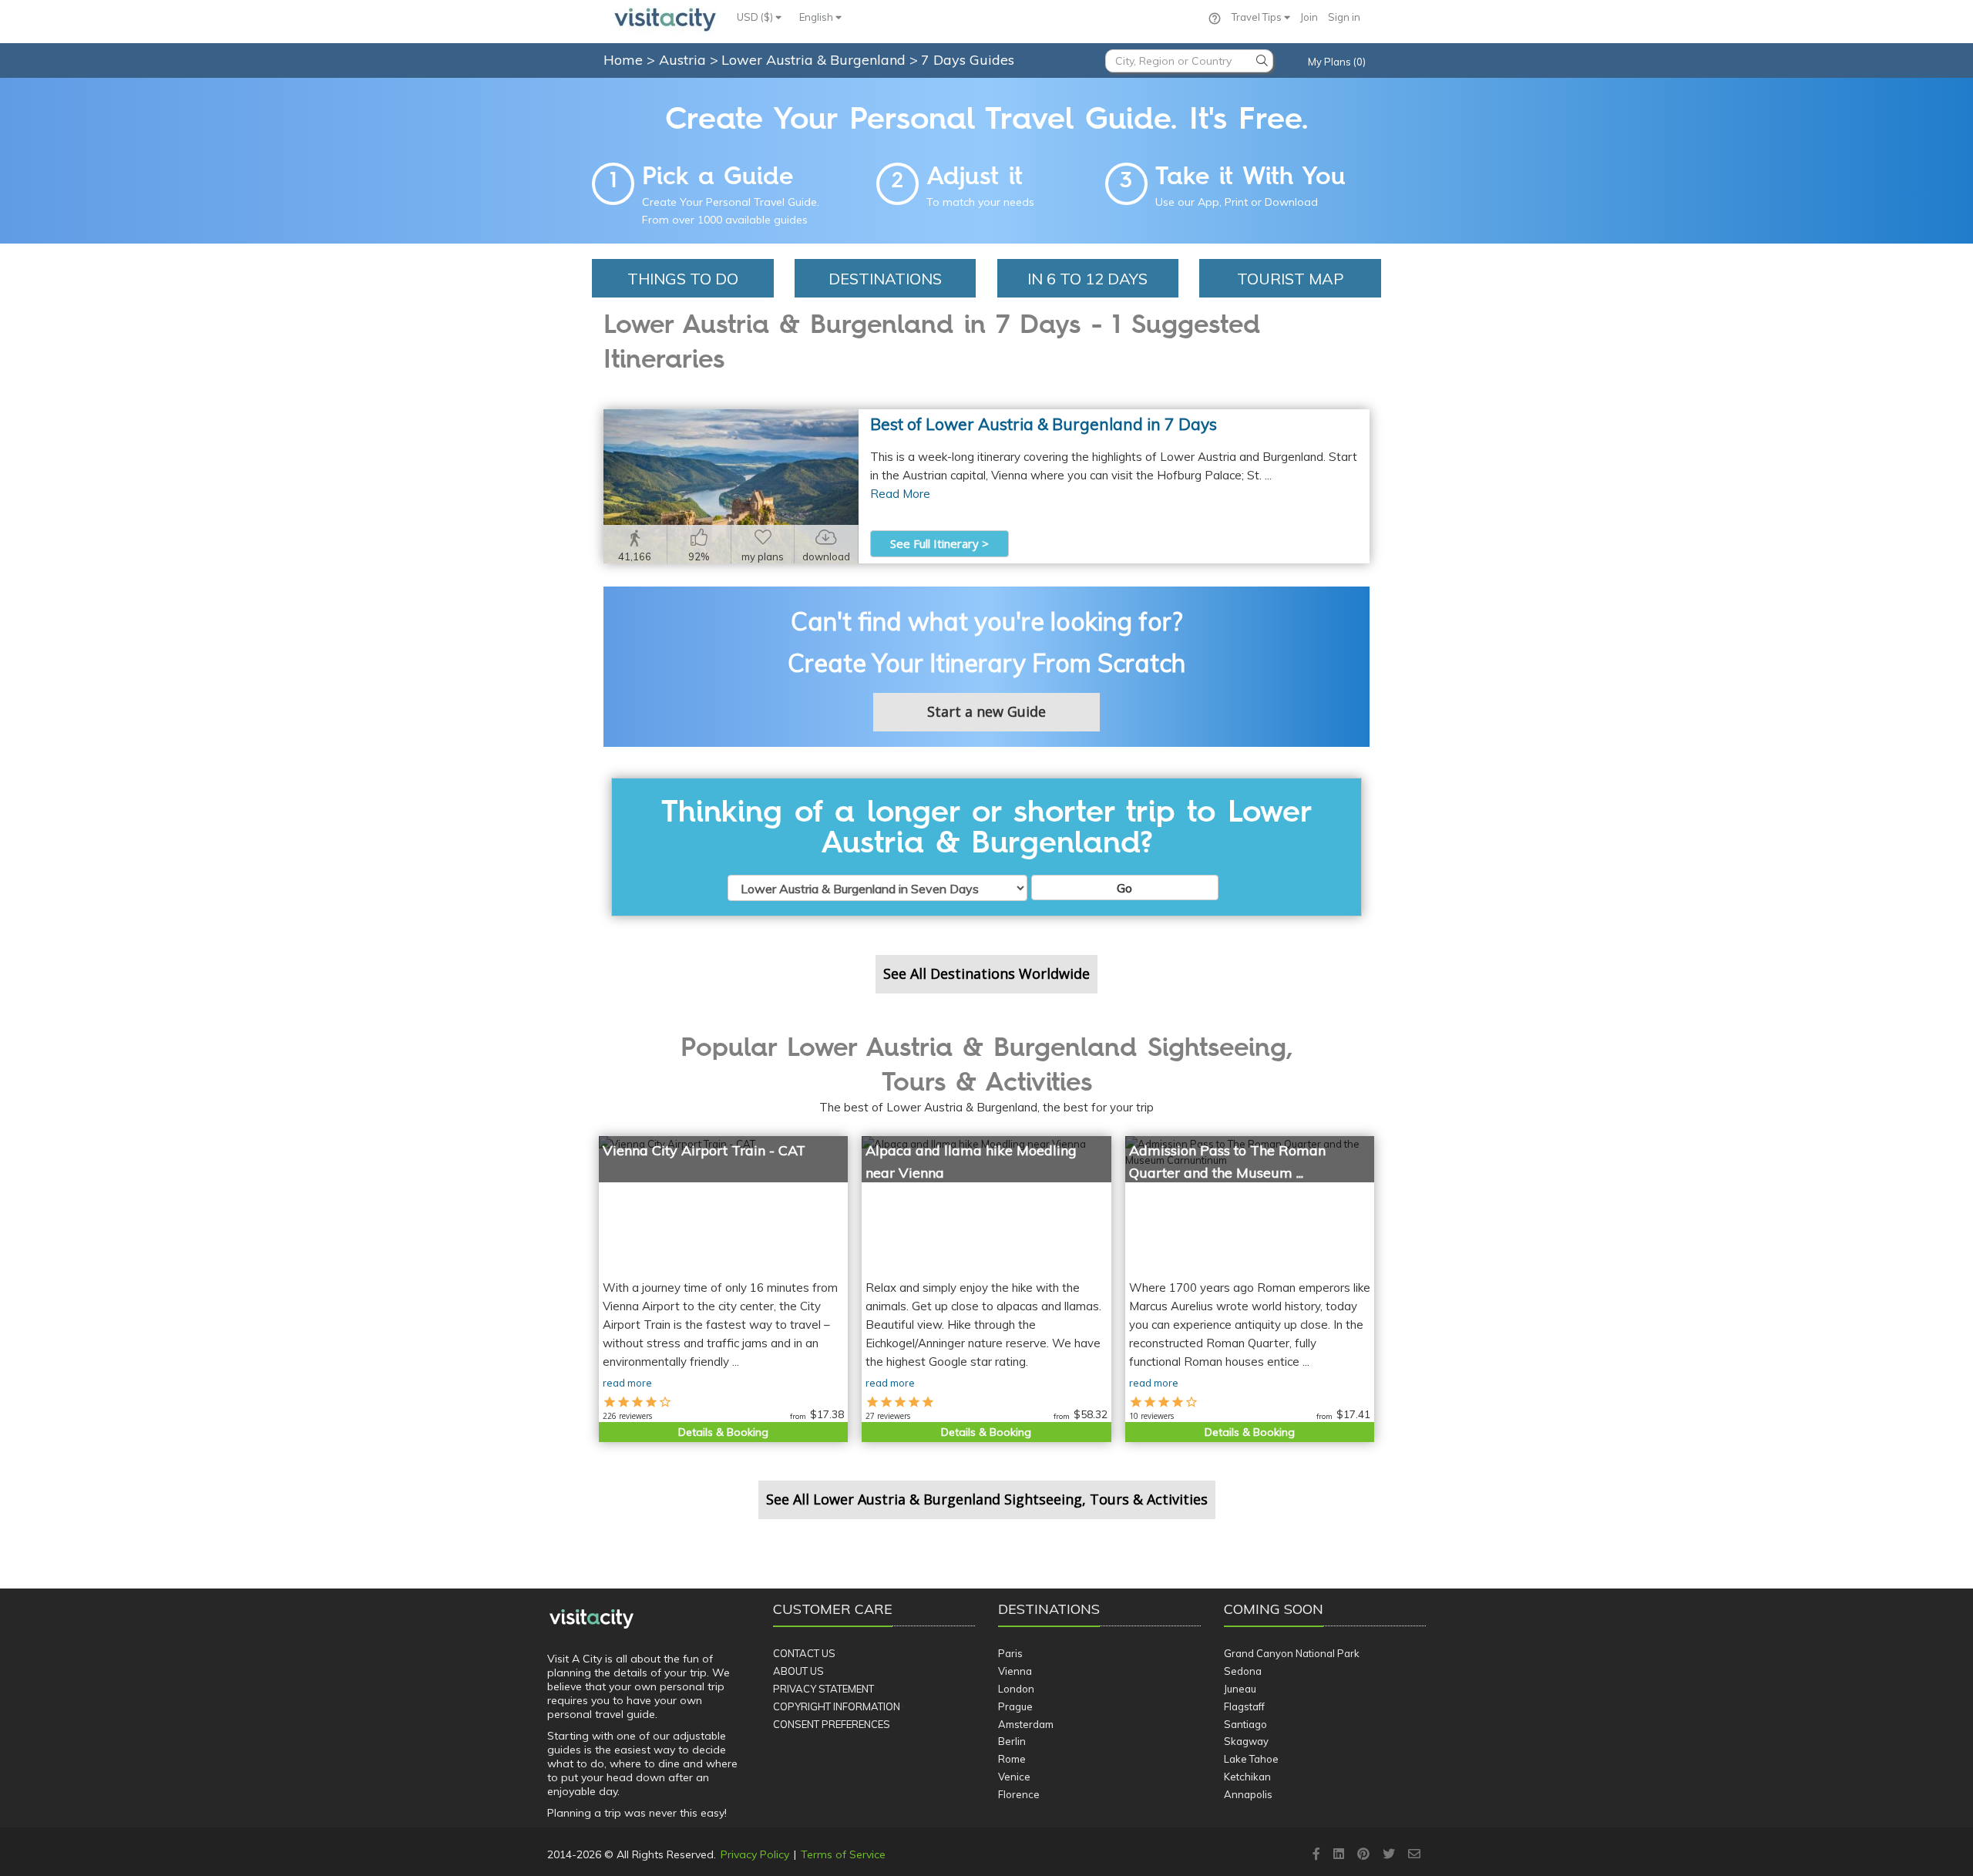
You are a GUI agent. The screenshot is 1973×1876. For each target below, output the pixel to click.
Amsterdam (1026, 1724)
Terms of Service (843, 1854)
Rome (1012, 1759)
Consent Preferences (832, 1724)
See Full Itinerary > (939, 543)
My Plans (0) (1337, 62)
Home (623, 60)
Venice (1014, 1777)
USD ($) (756, 17)
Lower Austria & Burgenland (815, 60)
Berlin (1012, 1741)
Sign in (1344, 17)
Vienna (1015, 1671)
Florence (1019, 1794)
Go (1124, 888)
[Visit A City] (592, 1619)
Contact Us (804, 1653)
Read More (900, 494)
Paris (1010, 1653)
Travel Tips (1258, 17)
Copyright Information (837, 1706)
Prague (1015, 1706)
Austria (684, 60)
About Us (798, 1671)
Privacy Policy (755, 1854)
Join (1309, 17)
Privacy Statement (823, 1689)
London (1016, 1689)
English (817, 17)
